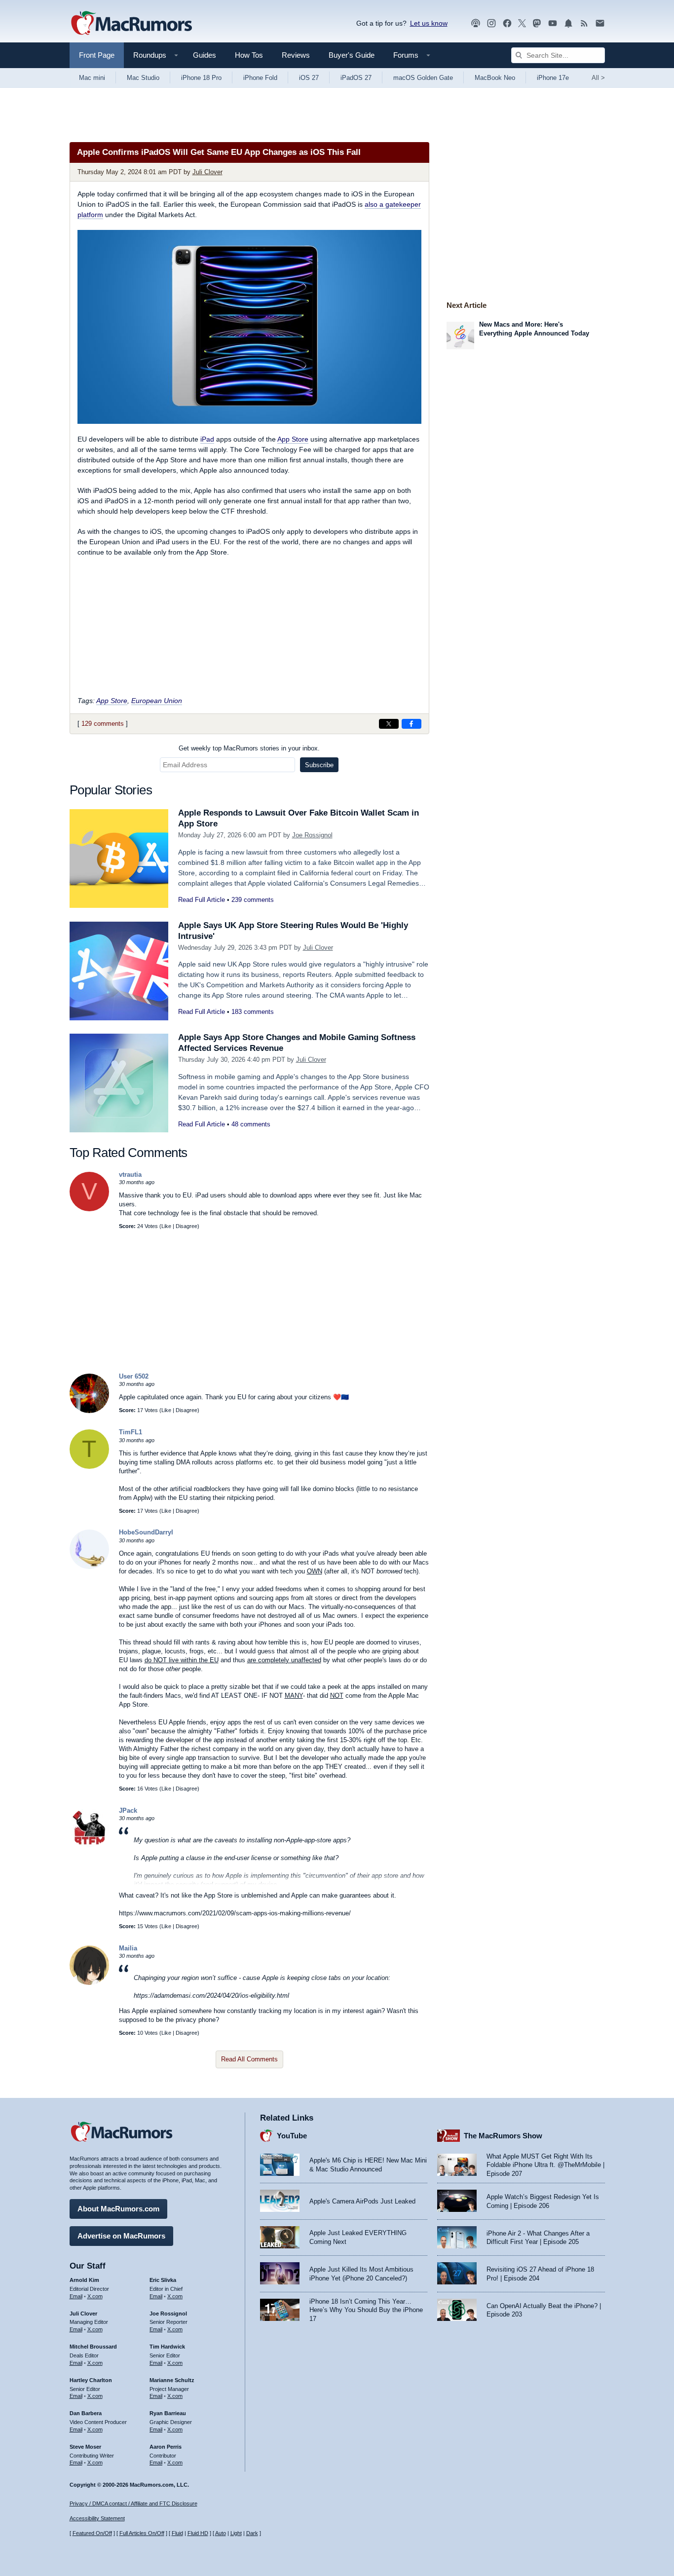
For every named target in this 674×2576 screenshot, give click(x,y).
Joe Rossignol (312, 835)
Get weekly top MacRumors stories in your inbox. (249, 748)
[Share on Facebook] (412, 724)
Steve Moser (85, 2447)
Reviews (296, 55)
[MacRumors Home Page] (131, 24)
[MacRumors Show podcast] (476, 23)
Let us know (429, 23)
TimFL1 (131, 1432)
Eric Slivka (163, 2280)
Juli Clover (207, 172)
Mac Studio (143, 78)
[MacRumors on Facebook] (507, 23)
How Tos (249, 55)
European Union (157, 701)
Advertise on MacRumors (121, 2236)
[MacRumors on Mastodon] (537, 23)
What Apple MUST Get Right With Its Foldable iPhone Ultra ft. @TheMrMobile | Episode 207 (545, 2165)
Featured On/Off (92, 2533)
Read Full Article (202, 900)
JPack (128, 1811)
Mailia (128, 1948)
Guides (205, 55)
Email (76, 2296)
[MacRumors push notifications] (568, 23)
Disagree (187, 1226)
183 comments (253, 1012)
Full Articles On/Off (142, 2533)
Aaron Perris (166, 2447)
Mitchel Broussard (93, 2347)
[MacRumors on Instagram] (491, 23)
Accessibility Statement (97, 2518)
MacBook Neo (495, 78)
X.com (95, 2296)
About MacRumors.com (118, 2209)
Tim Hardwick (167, 2347)
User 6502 (134, 1376)
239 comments (253, 900)
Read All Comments (249, 2059)
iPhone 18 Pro (201, 78)
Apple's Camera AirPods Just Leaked (362, 2201)
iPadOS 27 (356, 78)
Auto (221, 2533)
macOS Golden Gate (423, 78)
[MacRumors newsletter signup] (600, 23)
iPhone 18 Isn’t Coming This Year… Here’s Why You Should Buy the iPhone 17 (366, 2310)
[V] (89, 1209)
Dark (252, 2533)
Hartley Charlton (91, 2380)
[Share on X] (389, 724)
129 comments (103, 724)
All (598, 78)
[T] (89, 1467)
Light (236, 2533)
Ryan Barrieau (168, 2413)
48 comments (251, 1124)
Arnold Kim (84, 2280)
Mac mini (92, 78)
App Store (293, 439)
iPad (207, 439)
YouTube (292, 2136)
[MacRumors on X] (522, 23)
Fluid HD (198, 2533)
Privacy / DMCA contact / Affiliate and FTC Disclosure (133, 2503)
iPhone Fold (260, 78)
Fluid (177, 2533)
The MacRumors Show (503, 2136)
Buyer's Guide (352, 55)
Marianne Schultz (172, 2380)
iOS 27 (309, 78)
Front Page (97, 55)
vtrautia (130, 1175)
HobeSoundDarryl (146, 1532)
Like (166, 1226)
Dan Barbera (86, 2413)
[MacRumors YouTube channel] (553, 23)
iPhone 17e (553, 78)
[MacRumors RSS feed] (584, 23)
